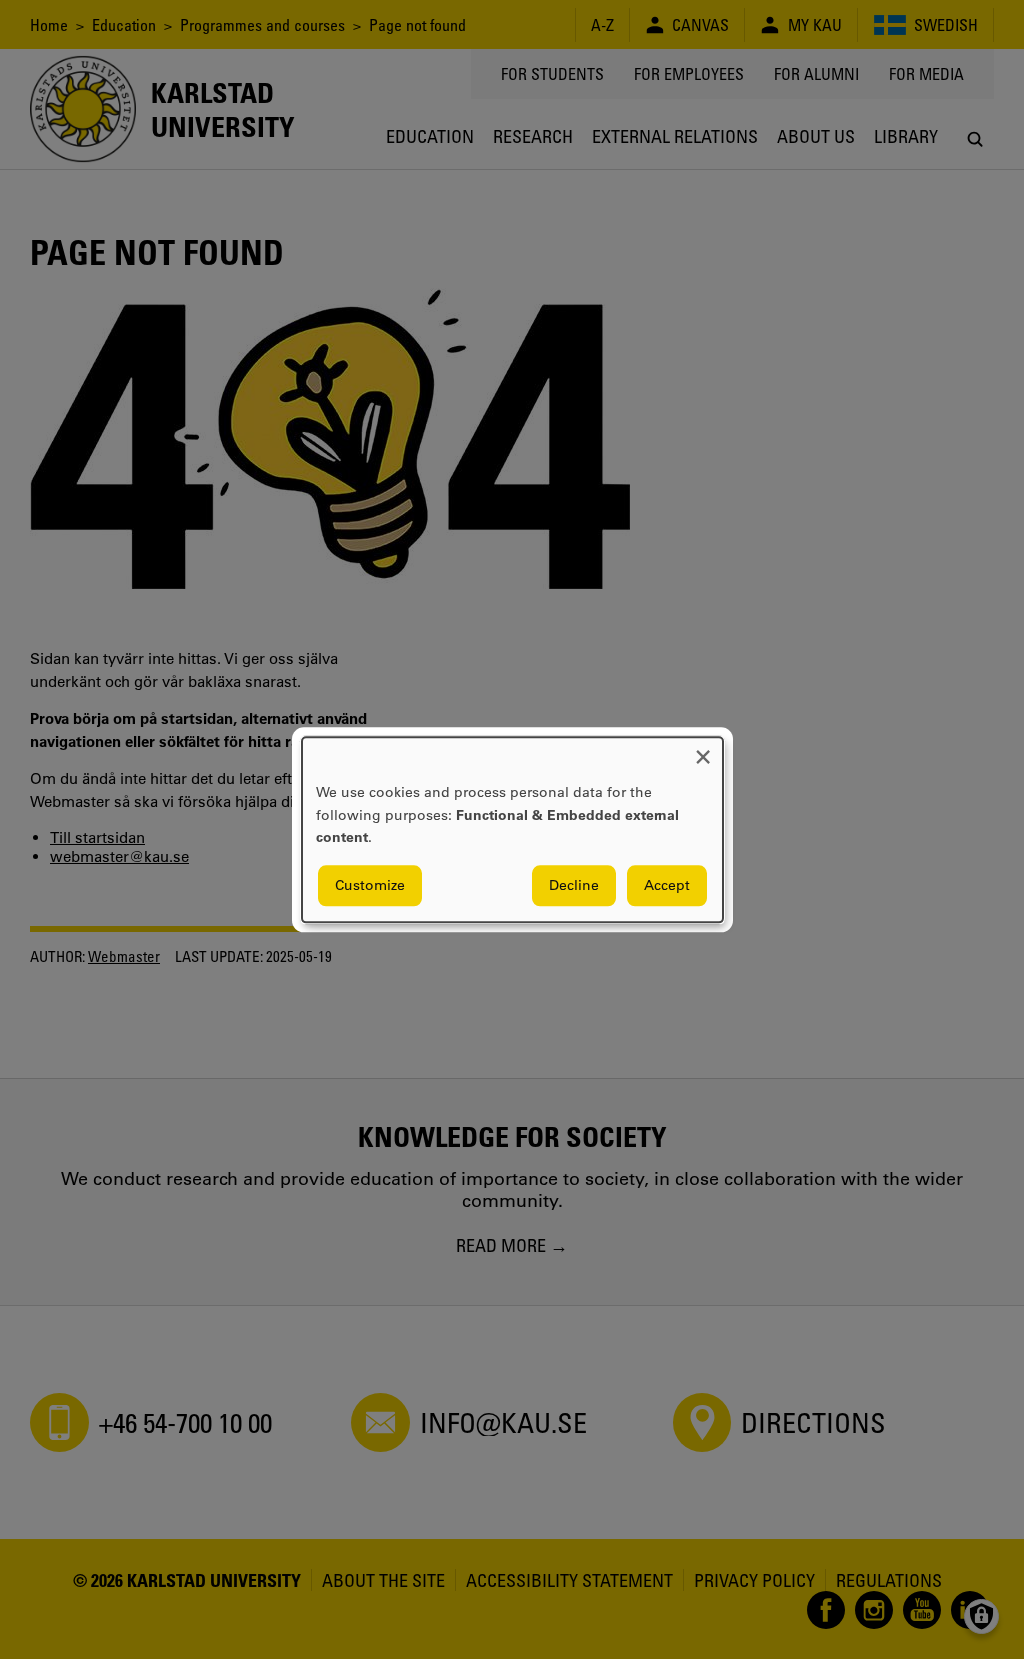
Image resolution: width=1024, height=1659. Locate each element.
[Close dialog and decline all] (703, 749)
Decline (574, 885)
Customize (370, 885)
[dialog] (512, 829)
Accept (667, 885)
